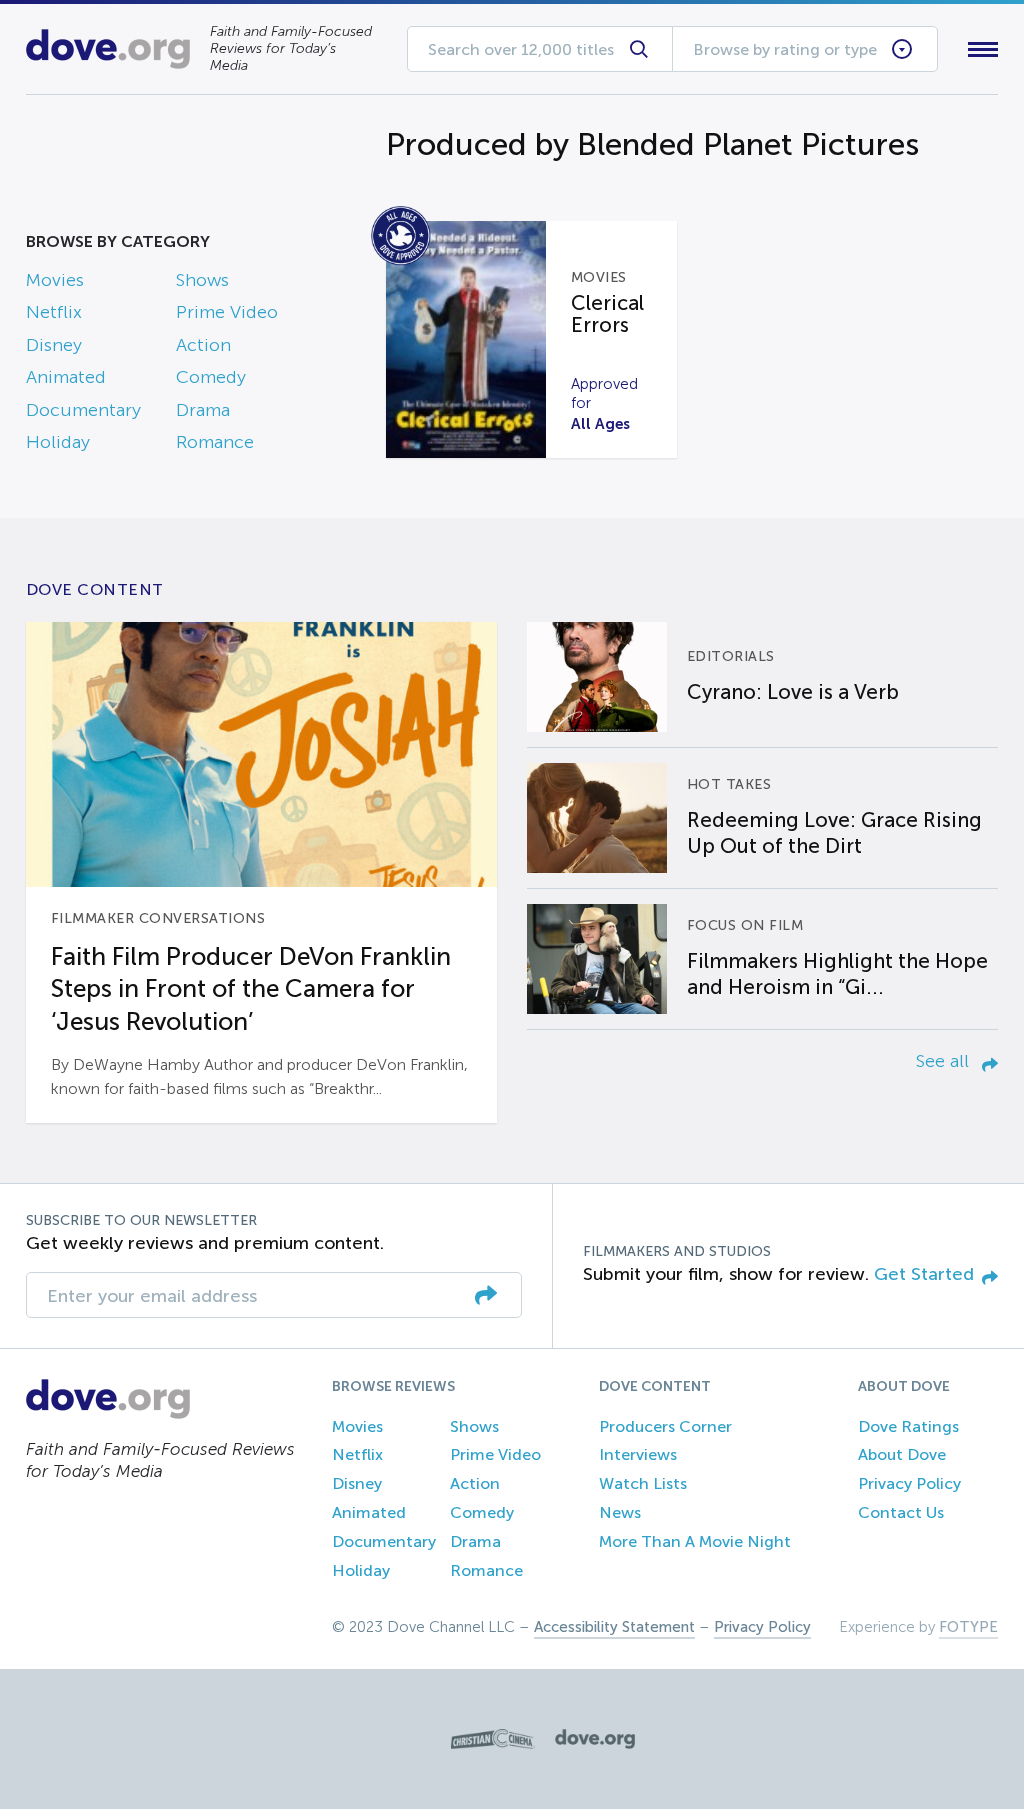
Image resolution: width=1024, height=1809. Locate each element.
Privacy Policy (909, 1483)
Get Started (924, 1274)
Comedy (211, 377)
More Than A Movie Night (695, 1541)
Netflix (54, 312)
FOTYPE (968, 1627)
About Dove (902, 1454)
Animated (66, 377)
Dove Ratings (908, 1426)
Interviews (638, 1454)
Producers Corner (665, 1426)
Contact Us (901, 1512)
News (620, 1512)
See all (945, 1061)
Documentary (83, 410)
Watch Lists (643, 1483)
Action (203, 345)
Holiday (58, 442)
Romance (215, 442)
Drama (203, 410)
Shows (202, 280)
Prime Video (227, 312)
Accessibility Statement (614, 1627)
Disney (54, 345)
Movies (55, 280)
